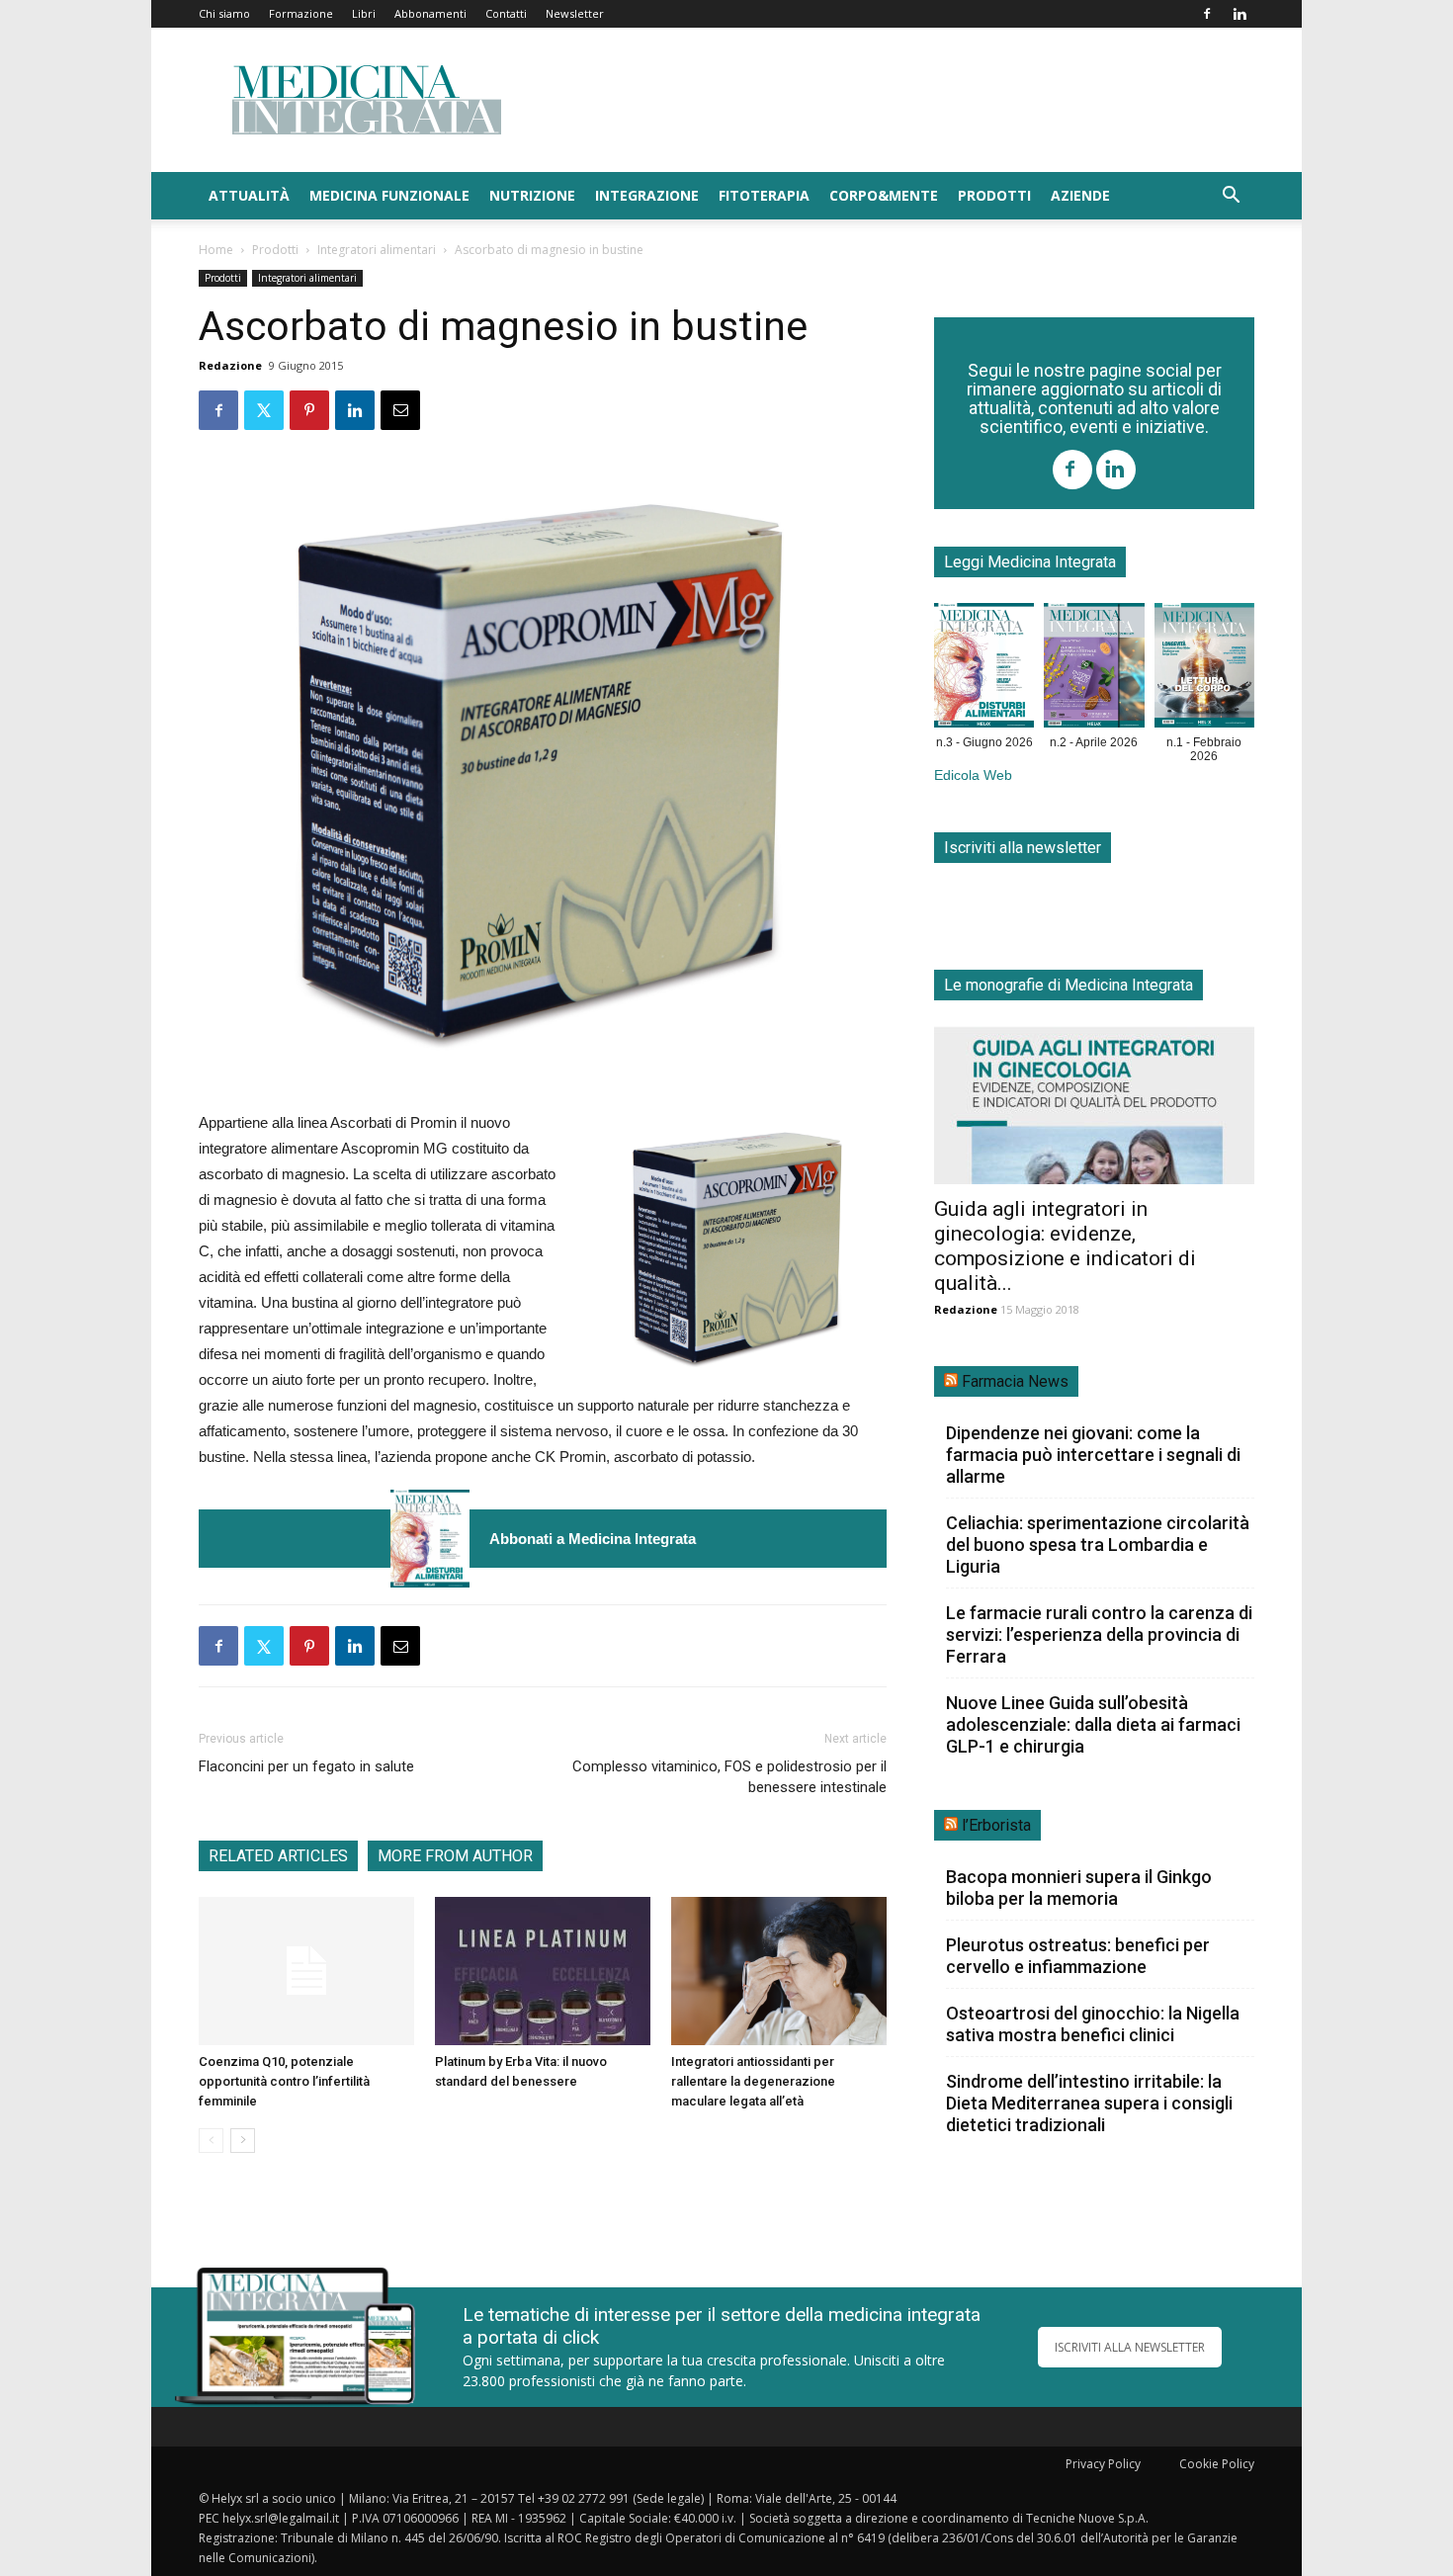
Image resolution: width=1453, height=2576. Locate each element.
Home (216, 250)
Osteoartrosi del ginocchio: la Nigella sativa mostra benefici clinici (1093, 2024)
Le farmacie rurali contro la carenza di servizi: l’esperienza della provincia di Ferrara (1099, 1634)
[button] (1231, 197)
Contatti (506, 13)
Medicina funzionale (389, 195)
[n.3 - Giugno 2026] (430, 1539)
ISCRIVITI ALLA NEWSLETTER (1130, 2347)
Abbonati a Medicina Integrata (593, 1539)
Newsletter (575, 13)
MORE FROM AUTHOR (455, 1856)
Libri (364, 13)
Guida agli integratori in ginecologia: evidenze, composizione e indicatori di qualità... (1065, 1246)
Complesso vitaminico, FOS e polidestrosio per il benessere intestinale (729, 1777)
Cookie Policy (1217, 2464)
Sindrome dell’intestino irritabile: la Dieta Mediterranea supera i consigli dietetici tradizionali (1089, 2103)
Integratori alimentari (377, 250)
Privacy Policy (1103, 2464)
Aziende (1080, 195)
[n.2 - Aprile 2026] (1094, 669)
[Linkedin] (1239, 14)
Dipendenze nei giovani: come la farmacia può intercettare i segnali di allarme (1093, 1455)
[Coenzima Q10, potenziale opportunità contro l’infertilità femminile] (306, 1971)
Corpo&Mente (884, 195)
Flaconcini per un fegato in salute (306, 1766)
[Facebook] (1207, 14)
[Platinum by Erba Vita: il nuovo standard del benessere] (543, 1971)
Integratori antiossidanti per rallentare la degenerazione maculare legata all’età (753, 2081)
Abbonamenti (430, 13)
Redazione (230, 365)
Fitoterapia (764, 195)
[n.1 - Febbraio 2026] (1204, 669)
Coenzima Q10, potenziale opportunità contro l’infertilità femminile (284, 2081)
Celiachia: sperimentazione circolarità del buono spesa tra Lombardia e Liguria (1098, 1545)
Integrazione (647, 195)
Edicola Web (973, 775)
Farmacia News (1015, 1381)
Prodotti (994, 195)
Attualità (249, 195)
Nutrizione (532, 195)
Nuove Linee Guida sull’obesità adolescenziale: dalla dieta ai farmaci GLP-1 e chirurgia (1093, 1724)
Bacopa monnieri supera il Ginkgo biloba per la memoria (1079, 1888)
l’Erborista (996, 1825)
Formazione (301, 13)
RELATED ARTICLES (278, 1856)
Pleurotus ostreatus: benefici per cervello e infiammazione (1078, 1956)
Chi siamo (224, 13)
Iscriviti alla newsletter (1023, 848)
